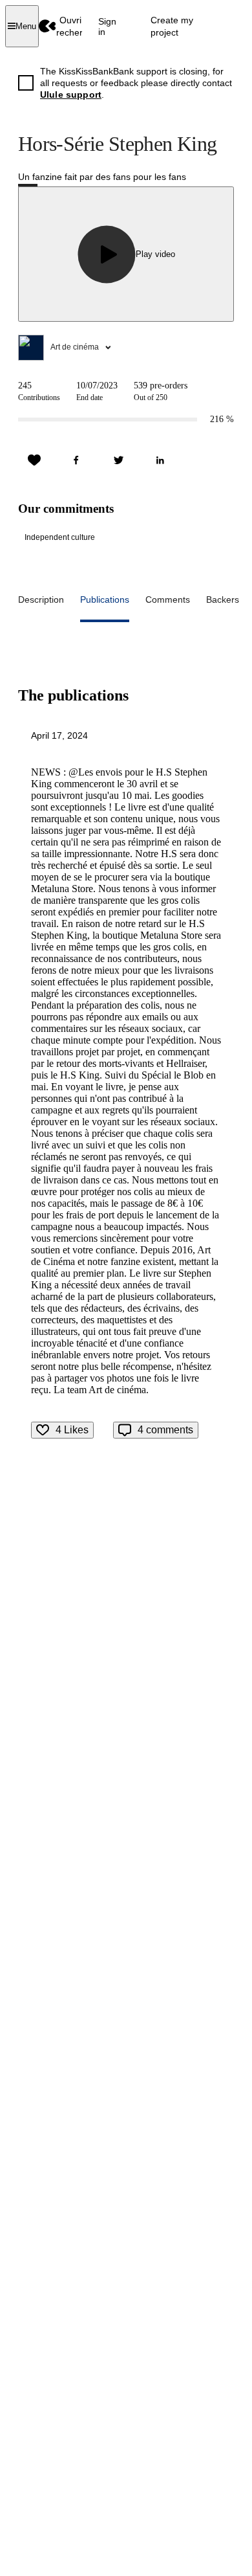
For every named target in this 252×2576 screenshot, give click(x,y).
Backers (223, 599)
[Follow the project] (34, 460)
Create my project (172, 26)
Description (41, 599)
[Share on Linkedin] (160, 460)
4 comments (165, 1430)
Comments (168, 599)
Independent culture (60, 537)
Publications (105, 599)
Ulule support (71, 95)
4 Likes (72, 1430)
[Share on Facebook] (76, 460)
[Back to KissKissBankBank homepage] (47, 26)
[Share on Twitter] (118, 460)
